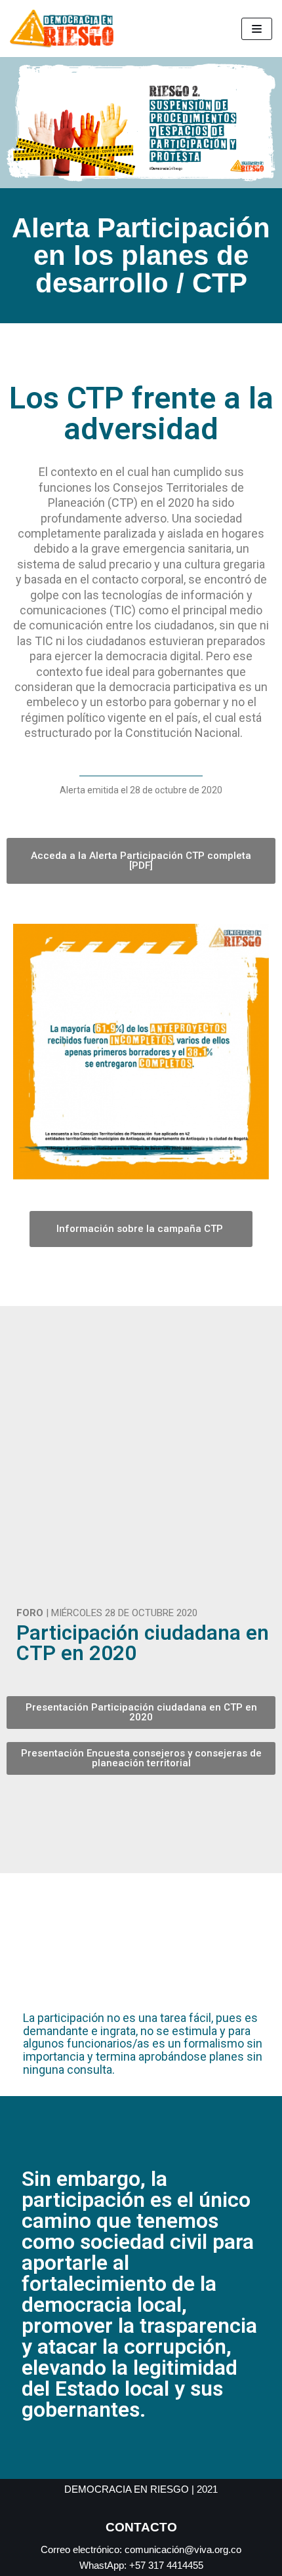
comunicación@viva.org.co (183, 2549)
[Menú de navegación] (257, 29)
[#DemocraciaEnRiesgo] (65, 29)
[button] (29, 1054)
